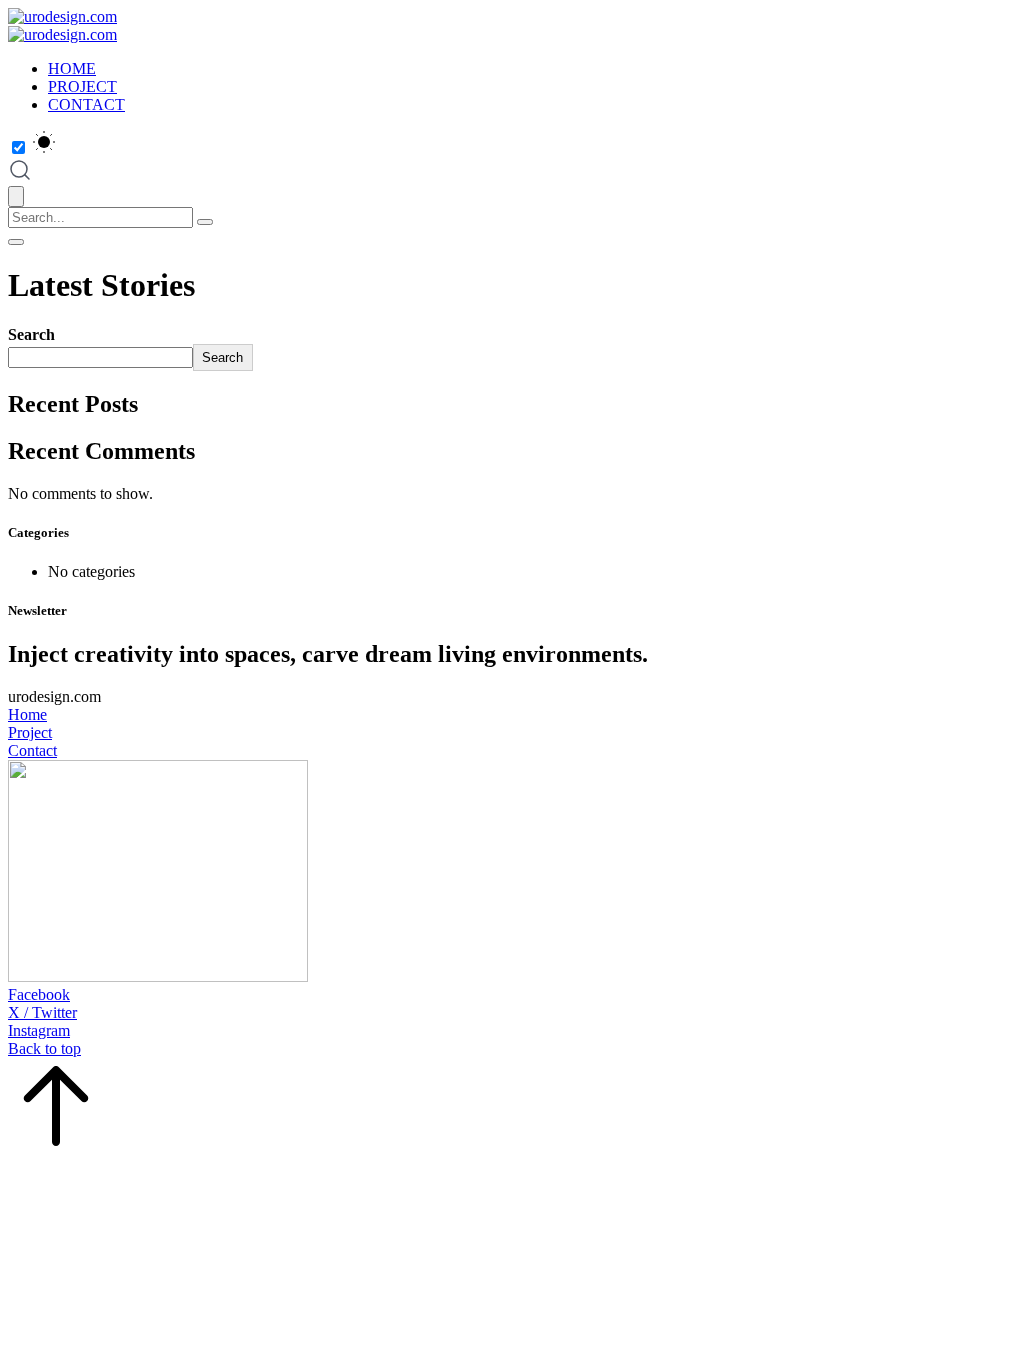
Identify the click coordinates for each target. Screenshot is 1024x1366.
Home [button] (27, 714)
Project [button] (30, 732)
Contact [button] (32, 750)
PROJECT (82, 86)
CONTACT (86, 104)
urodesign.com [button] (54, 696)
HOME (72, 68)
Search (31, 334)
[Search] (205, 222)
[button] (512, 995)
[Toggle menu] (16, 242)
